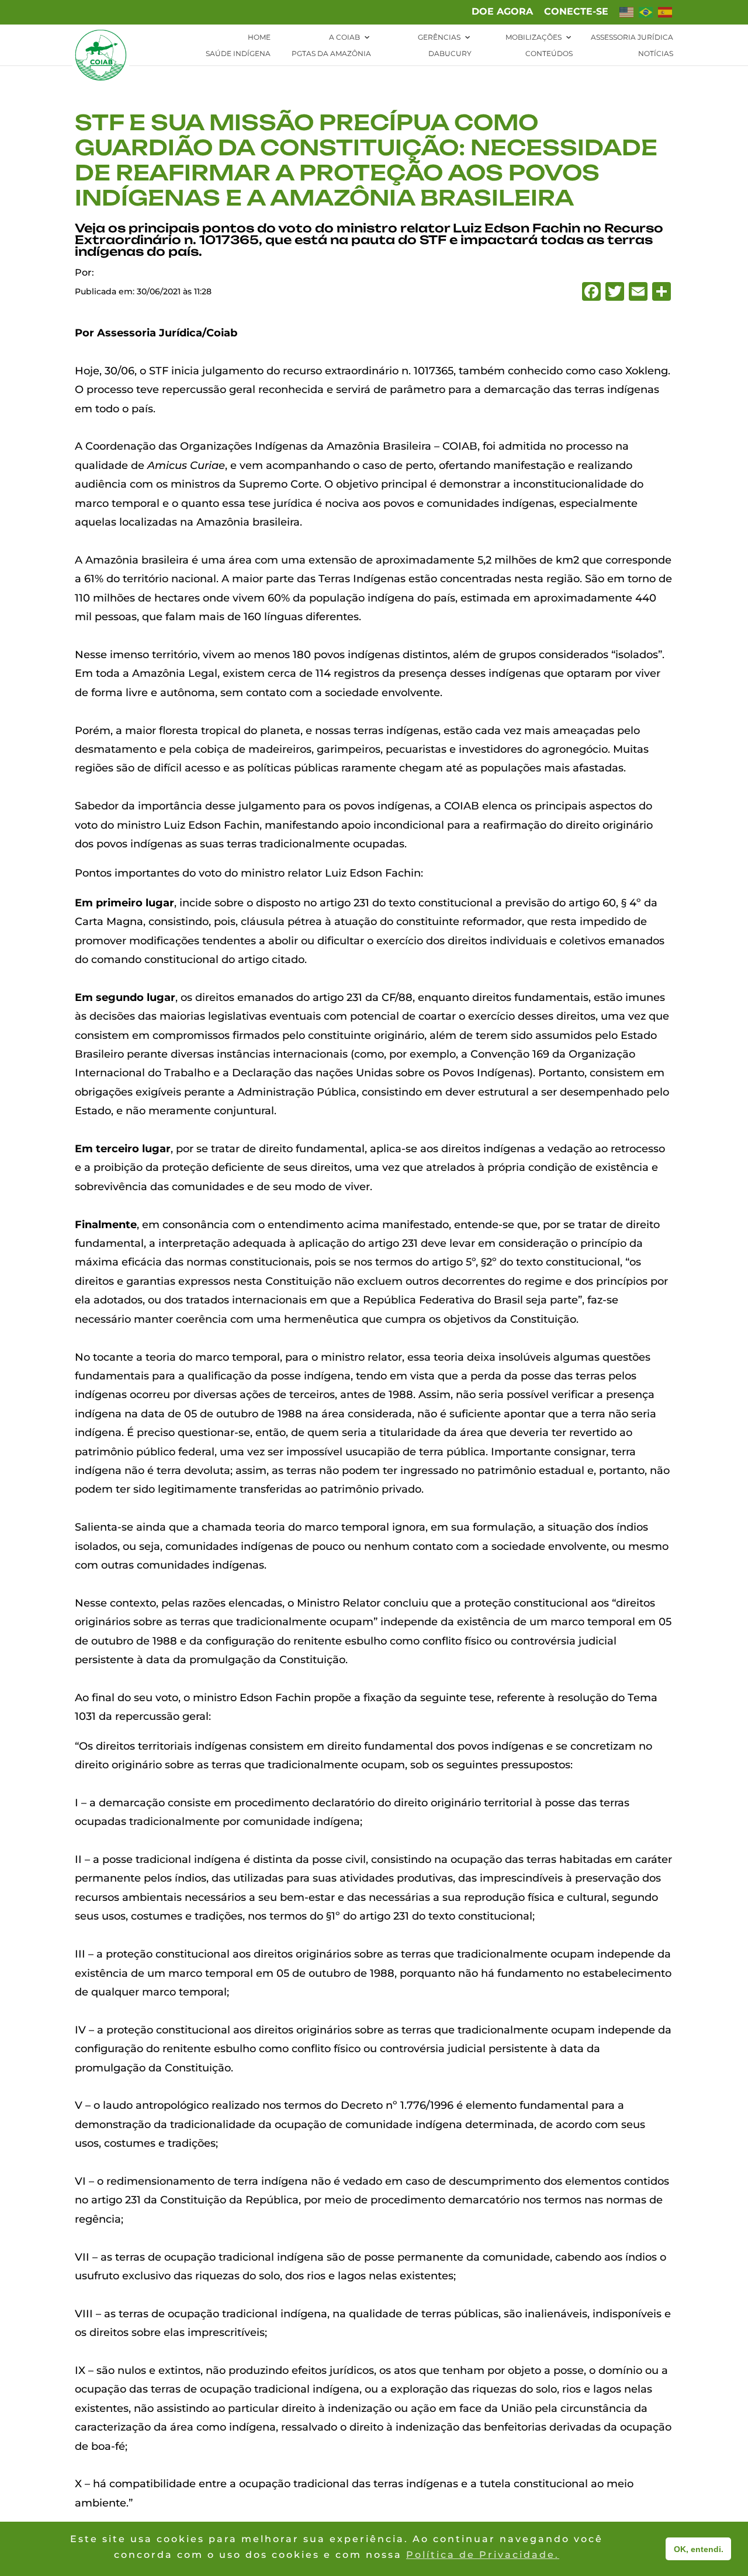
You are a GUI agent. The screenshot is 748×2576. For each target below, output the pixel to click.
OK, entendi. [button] (699, 2549)
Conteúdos (549, 54)
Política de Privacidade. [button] (483, 2555)
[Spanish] (666, 16)
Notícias (656, 54)
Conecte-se (576, 12)
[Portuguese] (646, 16)
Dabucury (450, 54)
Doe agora (502, 12)
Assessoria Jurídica (632, 37)
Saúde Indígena (238, 54)
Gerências (439, 37)
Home (259, 37)
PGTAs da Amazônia (331, 54)
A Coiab (344, 37)
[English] (627, 16)
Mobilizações (534, 37)
